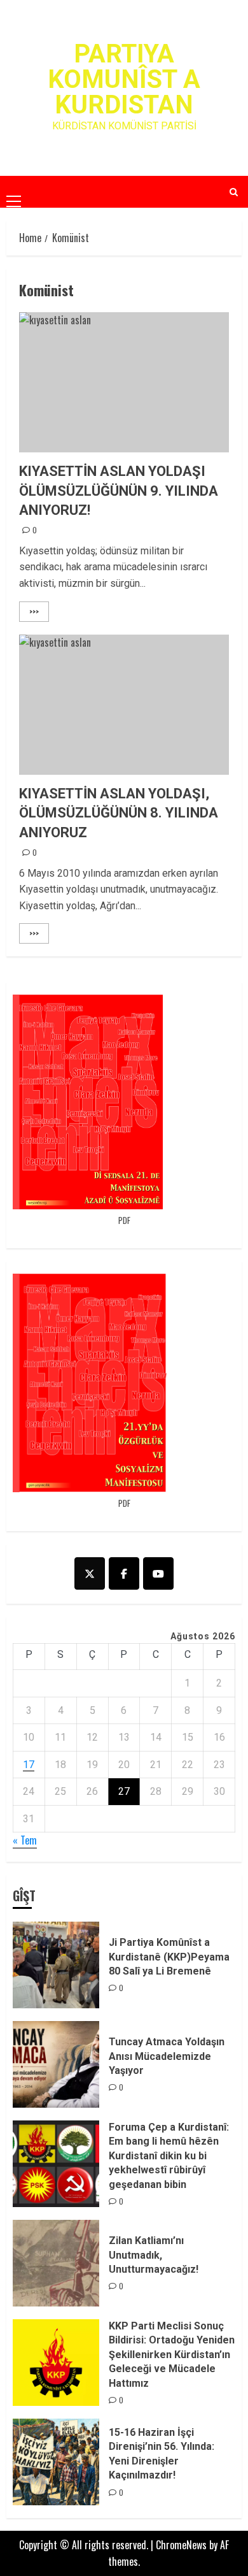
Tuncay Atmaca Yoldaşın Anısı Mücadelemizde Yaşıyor (167, 2056)
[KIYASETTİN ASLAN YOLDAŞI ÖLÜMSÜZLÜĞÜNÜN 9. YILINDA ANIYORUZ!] (124, 382)
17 (29, 1765)
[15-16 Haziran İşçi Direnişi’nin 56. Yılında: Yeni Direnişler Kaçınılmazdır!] (56, 2462)
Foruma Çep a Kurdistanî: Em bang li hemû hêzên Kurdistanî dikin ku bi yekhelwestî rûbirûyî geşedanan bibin (169, 2156)
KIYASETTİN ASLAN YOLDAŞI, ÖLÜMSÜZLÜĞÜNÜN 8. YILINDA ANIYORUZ (119, 813)
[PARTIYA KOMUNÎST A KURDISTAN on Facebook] (124, 1573)
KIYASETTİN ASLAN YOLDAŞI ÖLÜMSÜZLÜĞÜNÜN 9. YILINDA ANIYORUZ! (119, 491)
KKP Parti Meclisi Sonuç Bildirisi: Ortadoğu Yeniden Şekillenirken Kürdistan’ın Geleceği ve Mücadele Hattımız (172, 2355)
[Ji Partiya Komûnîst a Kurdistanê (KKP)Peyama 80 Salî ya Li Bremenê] (56, 1965)
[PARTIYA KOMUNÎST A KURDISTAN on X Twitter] (90, 1573)
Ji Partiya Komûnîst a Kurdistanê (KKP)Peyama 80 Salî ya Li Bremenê (169, 1957)
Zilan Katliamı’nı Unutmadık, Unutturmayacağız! (154, 2255)
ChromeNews (181, 2545)
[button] (14, 191)
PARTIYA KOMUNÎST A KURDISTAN (124, 79)
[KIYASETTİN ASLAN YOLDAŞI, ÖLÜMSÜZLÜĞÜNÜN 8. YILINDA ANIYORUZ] (124, 705)
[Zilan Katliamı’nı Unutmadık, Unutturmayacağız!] (56, 2263)
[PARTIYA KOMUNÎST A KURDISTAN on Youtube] (158, 1573)
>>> (34, 611)
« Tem (25, 1840)
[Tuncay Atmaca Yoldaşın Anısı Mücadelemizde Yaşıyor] (56, 2064)
